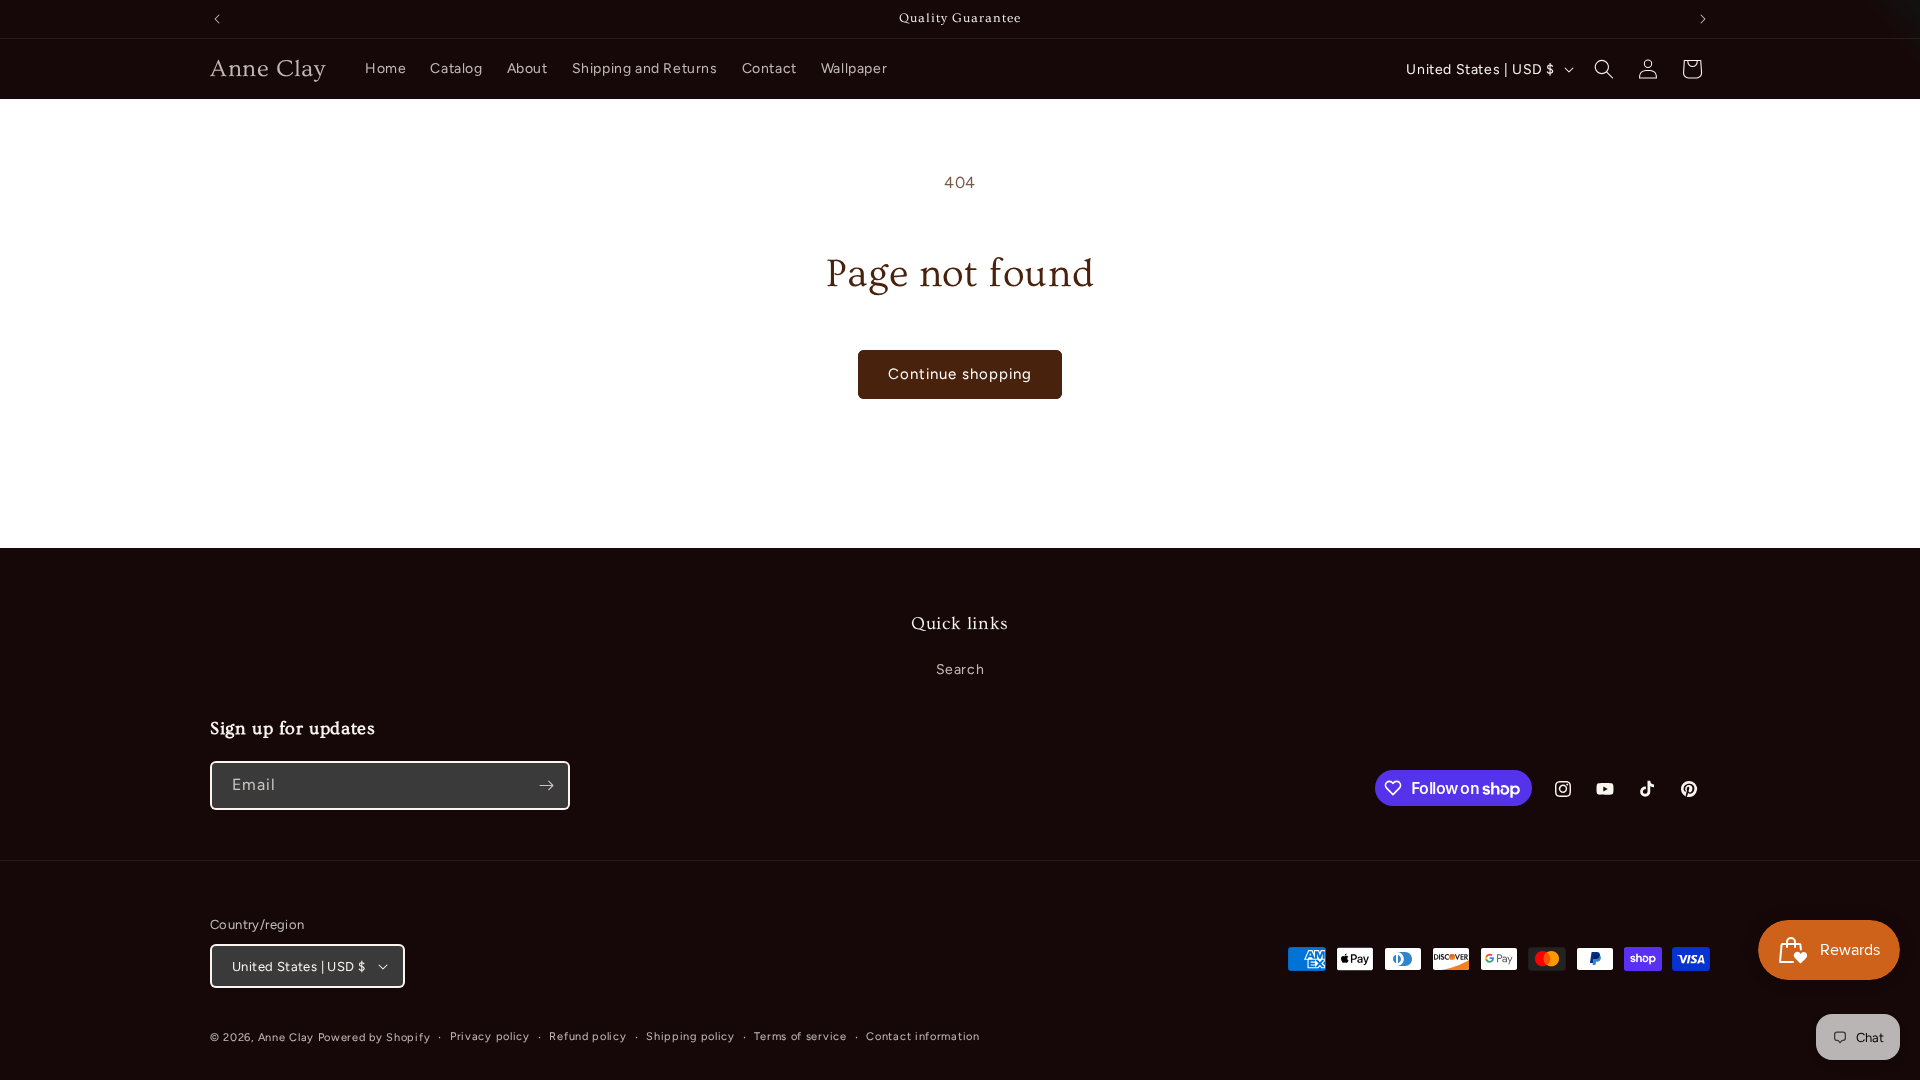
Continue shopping (960, 374)
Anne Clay (286, 1037)
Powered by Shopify (374, 1037)
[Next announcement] (1703, 19)
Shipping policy (690, 1036)
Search (960, 669)
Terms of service (800, 1036)
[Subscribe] (546, 785)
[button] (1604, 69)
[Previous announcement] (217, 19)
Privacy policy (490, 1036)
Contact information (922, 1036)
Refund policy (587, 1036)
